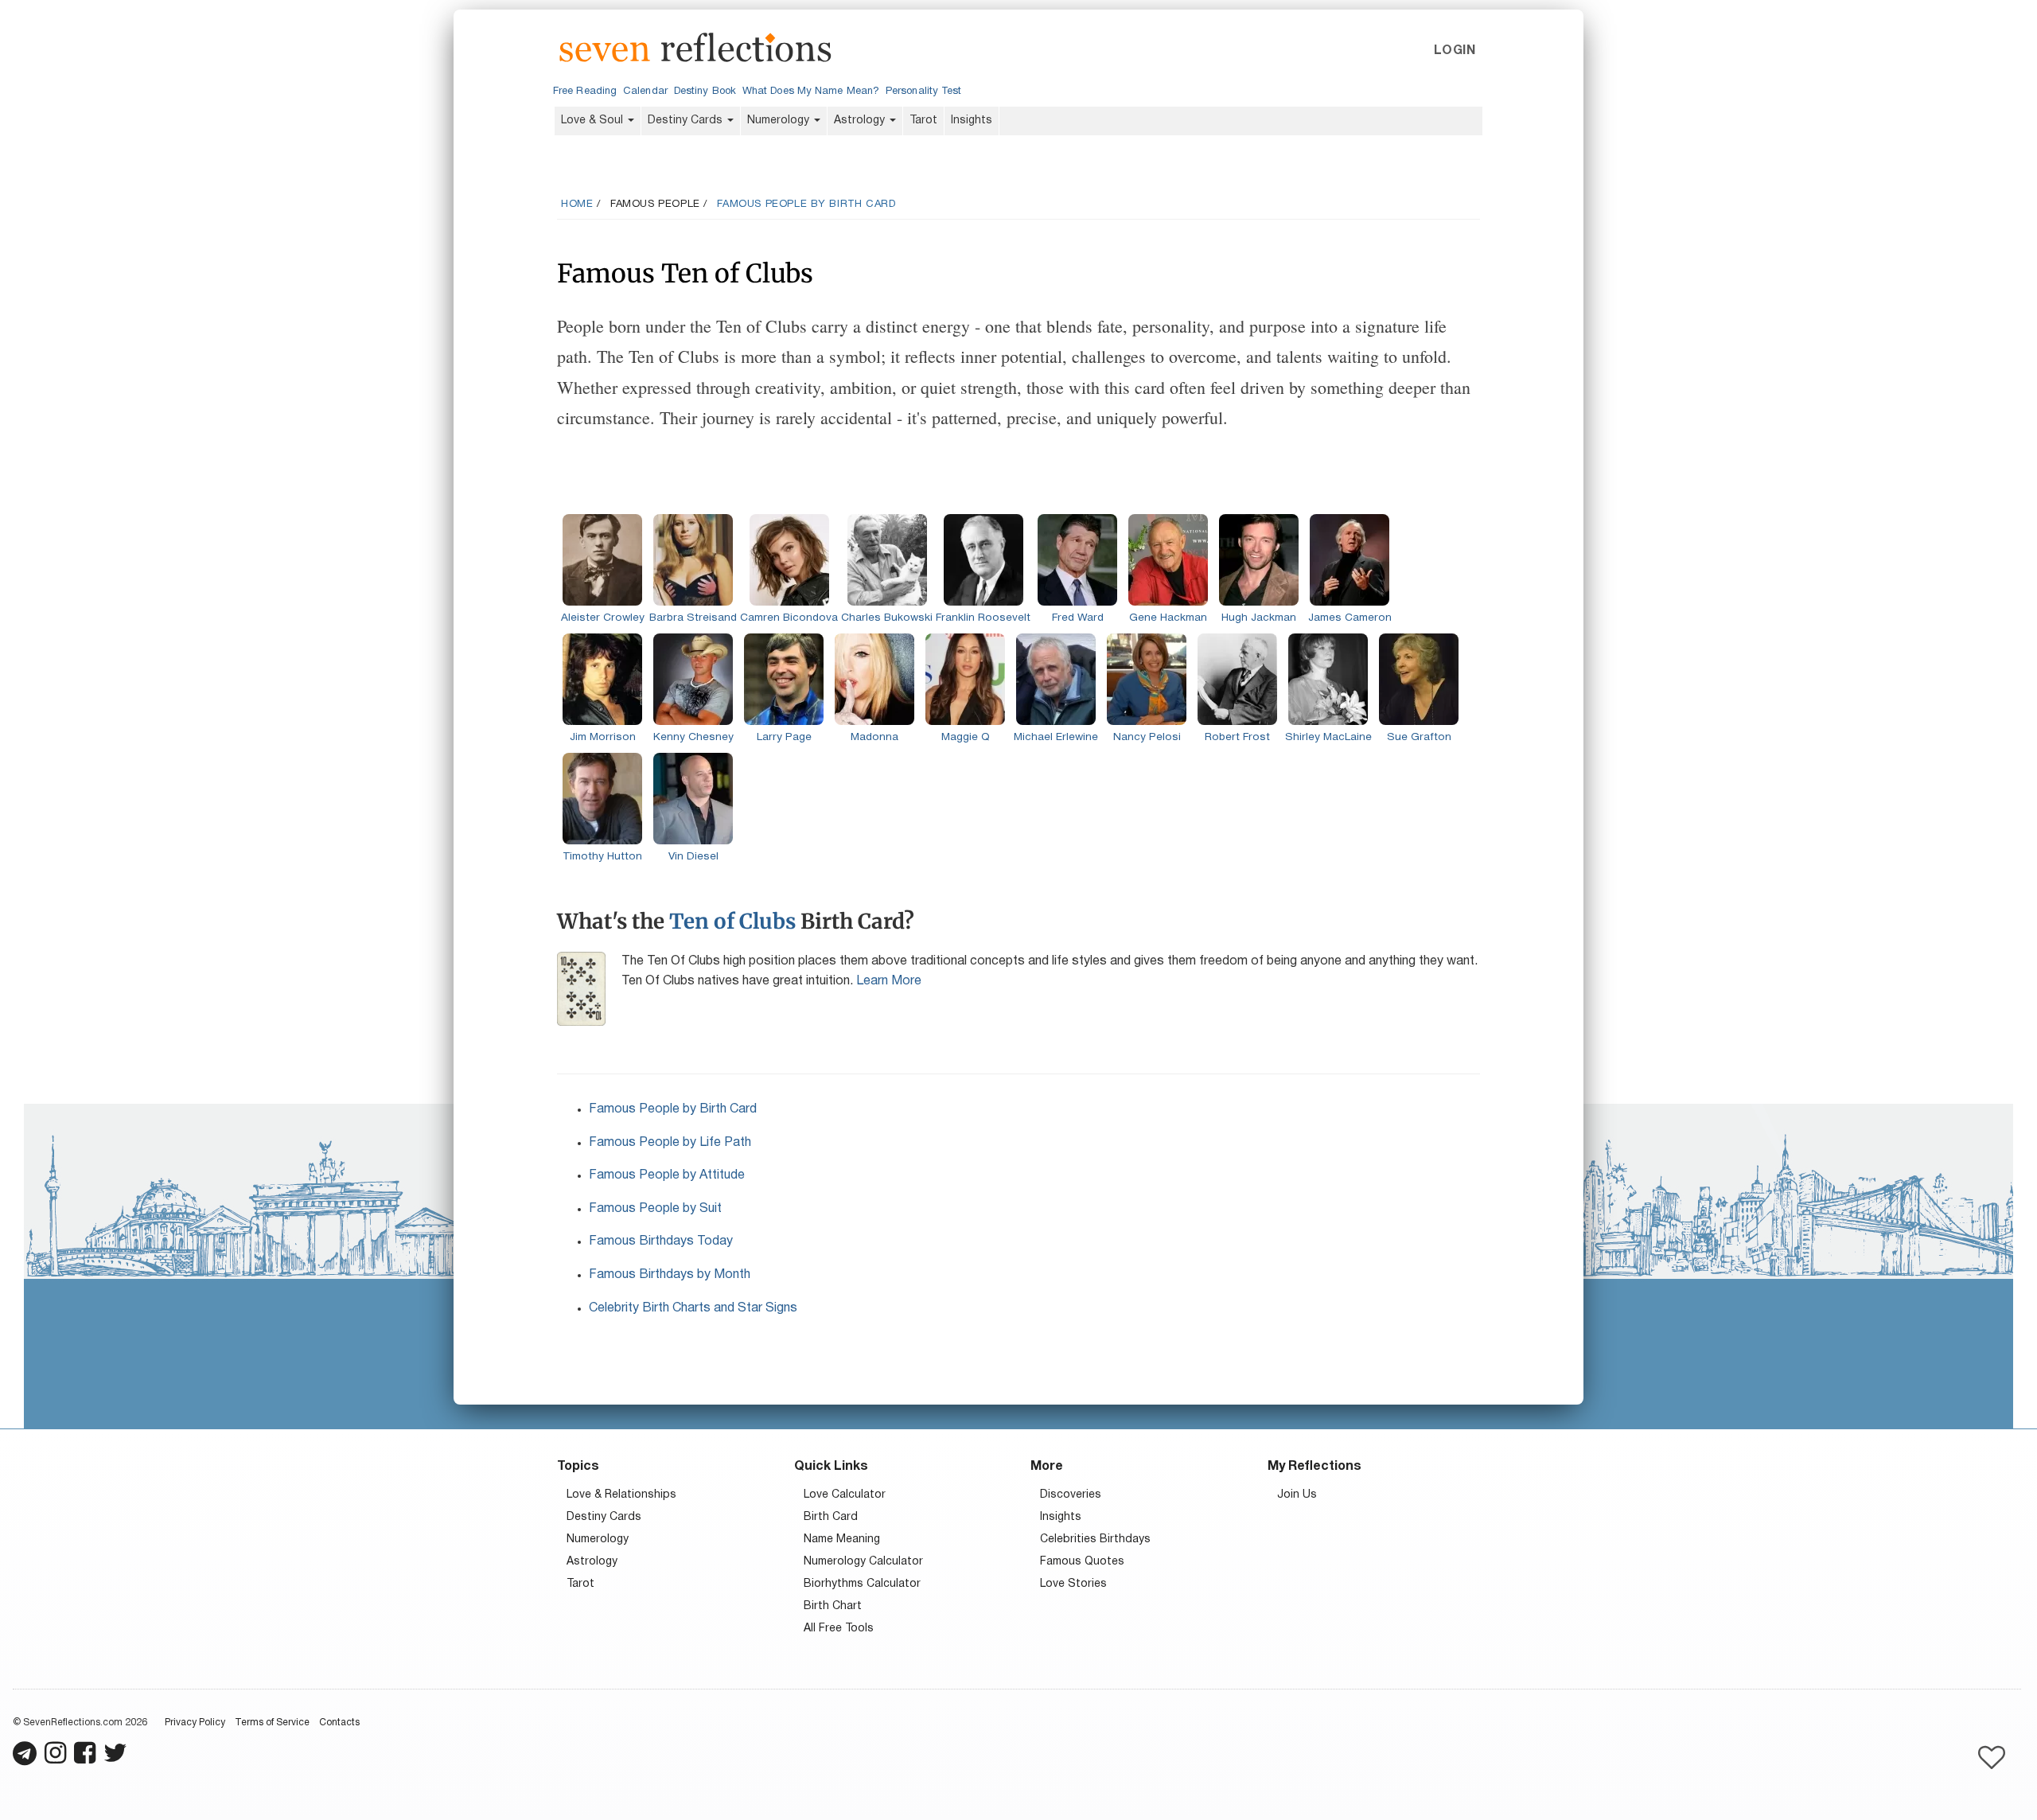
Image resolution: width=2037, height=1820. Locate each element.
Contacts (339, 1723)
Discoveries (1071, 1495)
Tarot (923, 121)
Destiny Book (705, 92)
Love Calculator (845, 1495)
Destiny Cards (687, 121)
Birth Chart (833, 1606)
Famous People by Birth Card (806, 205)
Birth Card (831, 1517)
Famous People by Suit (655, 1209)
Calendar (645, 92)
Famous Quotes (1082, 1562)
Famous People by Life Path (670, 1143)
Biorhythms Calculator (862, 1584)
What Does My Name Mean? (811, 92)
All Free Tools (839, 1629)
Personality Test (923, 92)
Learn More (889, 981)
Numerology (780, 121)
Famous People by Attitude (667, 1175)
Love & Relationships (621, 1495)
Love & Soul (594, 121)
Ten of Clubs (732, 921)
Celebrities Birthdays (1095, 1539)
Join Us (1297, 1495)
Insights (972, 121)
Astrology (861, 121)
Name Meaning (842, 1539)
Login (1455, 51)
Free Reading (585, 92)
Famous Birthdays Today (661, 1241)
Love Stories (1073, 1584)
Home (577, 205)
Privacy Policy (195, 1723)
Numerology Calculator (863, 1562)
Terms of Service (272, 1723)
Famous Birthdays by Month (670, 1275)
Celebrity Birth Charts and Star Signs (693, 1308)
